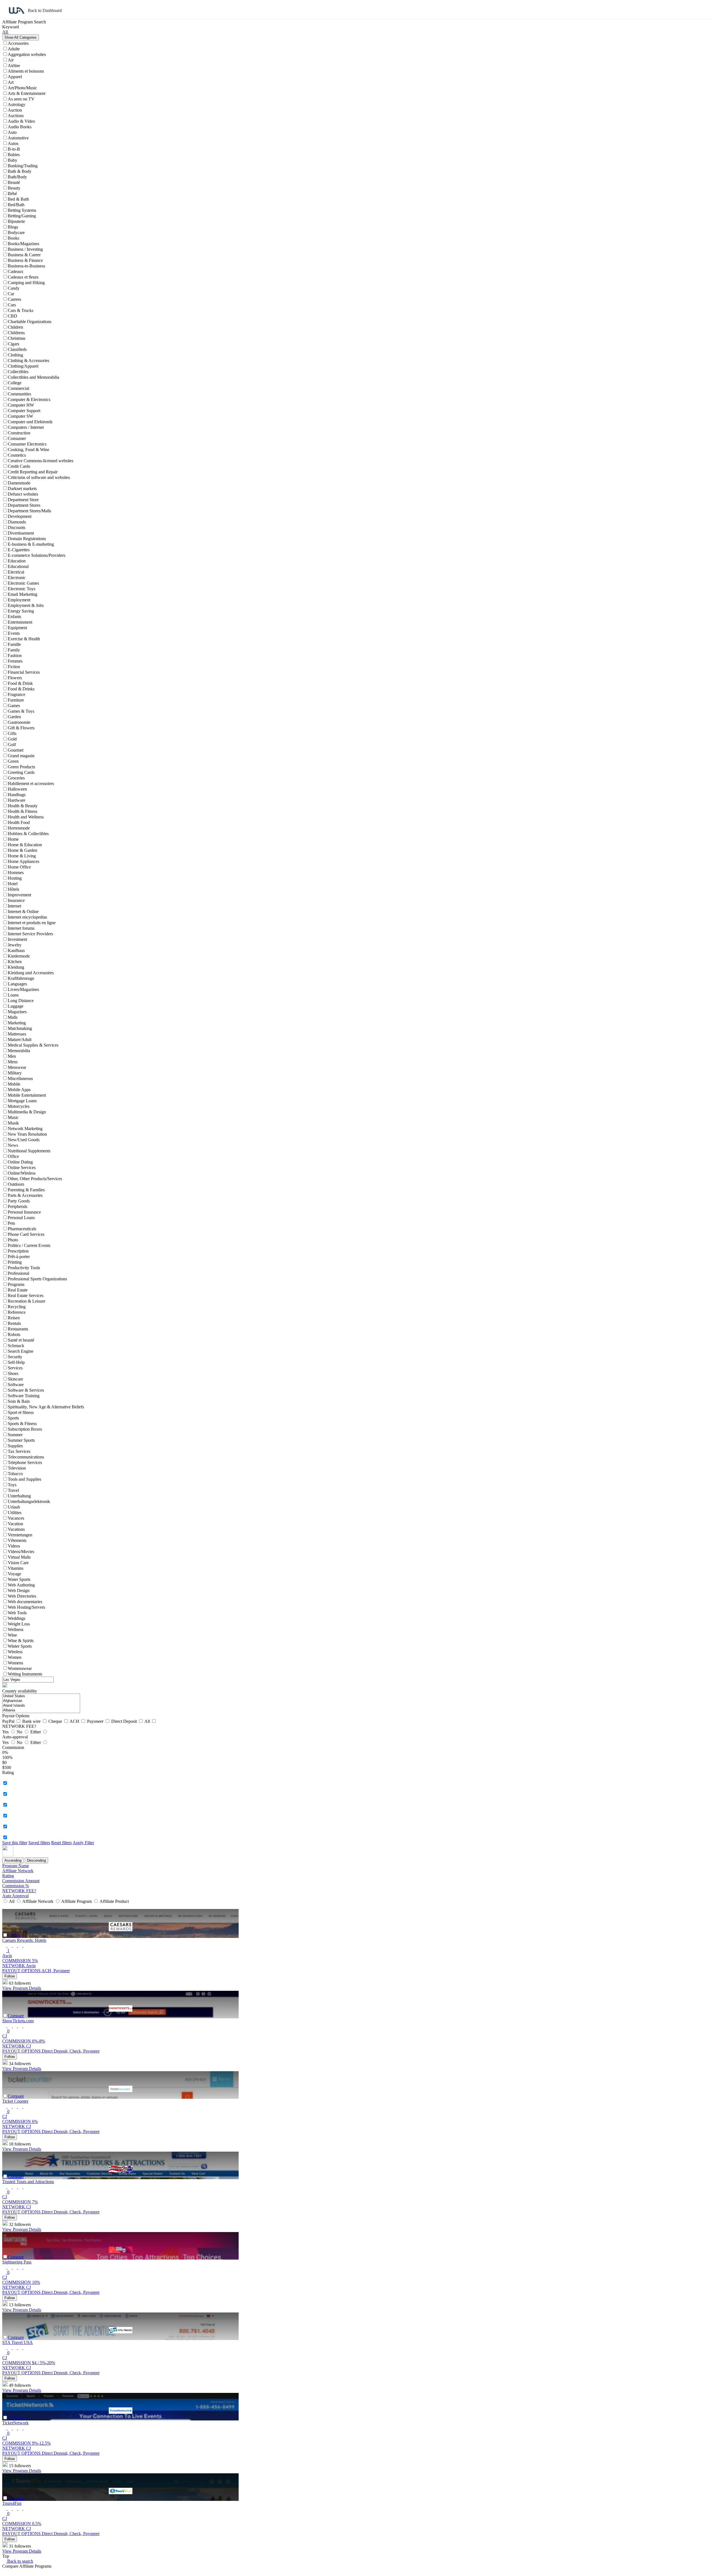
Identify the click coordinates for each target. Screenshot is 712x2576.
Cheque (56, 1721)
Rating (8, 1876)
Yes (6, 1732)
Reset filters (61, 1843)
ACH (75, 1721)
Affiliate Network (18, 1871)
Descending (36, 1860)
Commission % (16, 1886)
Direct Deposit (125, 1721)
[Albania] (41, 1710)
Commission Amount (21, 1881)
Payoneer (96, 1721)
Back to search (20, 2561)
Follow (10, 1976)
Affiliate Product (114, 1901)
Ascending (13, 1860)
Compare (16, 1935)
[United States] (41, 1696)
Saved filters (39, 1843)
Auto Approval (15, 1896)
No (20, 1732)
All (148, 1721)
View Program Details (22, 1988)
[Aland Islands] (41, 1706)
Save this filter (15, 1843)
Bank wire (32, 1721)
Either (36, 1732)
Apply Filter (83, 1843)
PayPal (9, 1721)
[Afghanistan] (41, 1701)
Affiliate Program (77, 1901)
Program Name (16, 1866)
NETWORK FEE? (19, 1891)
